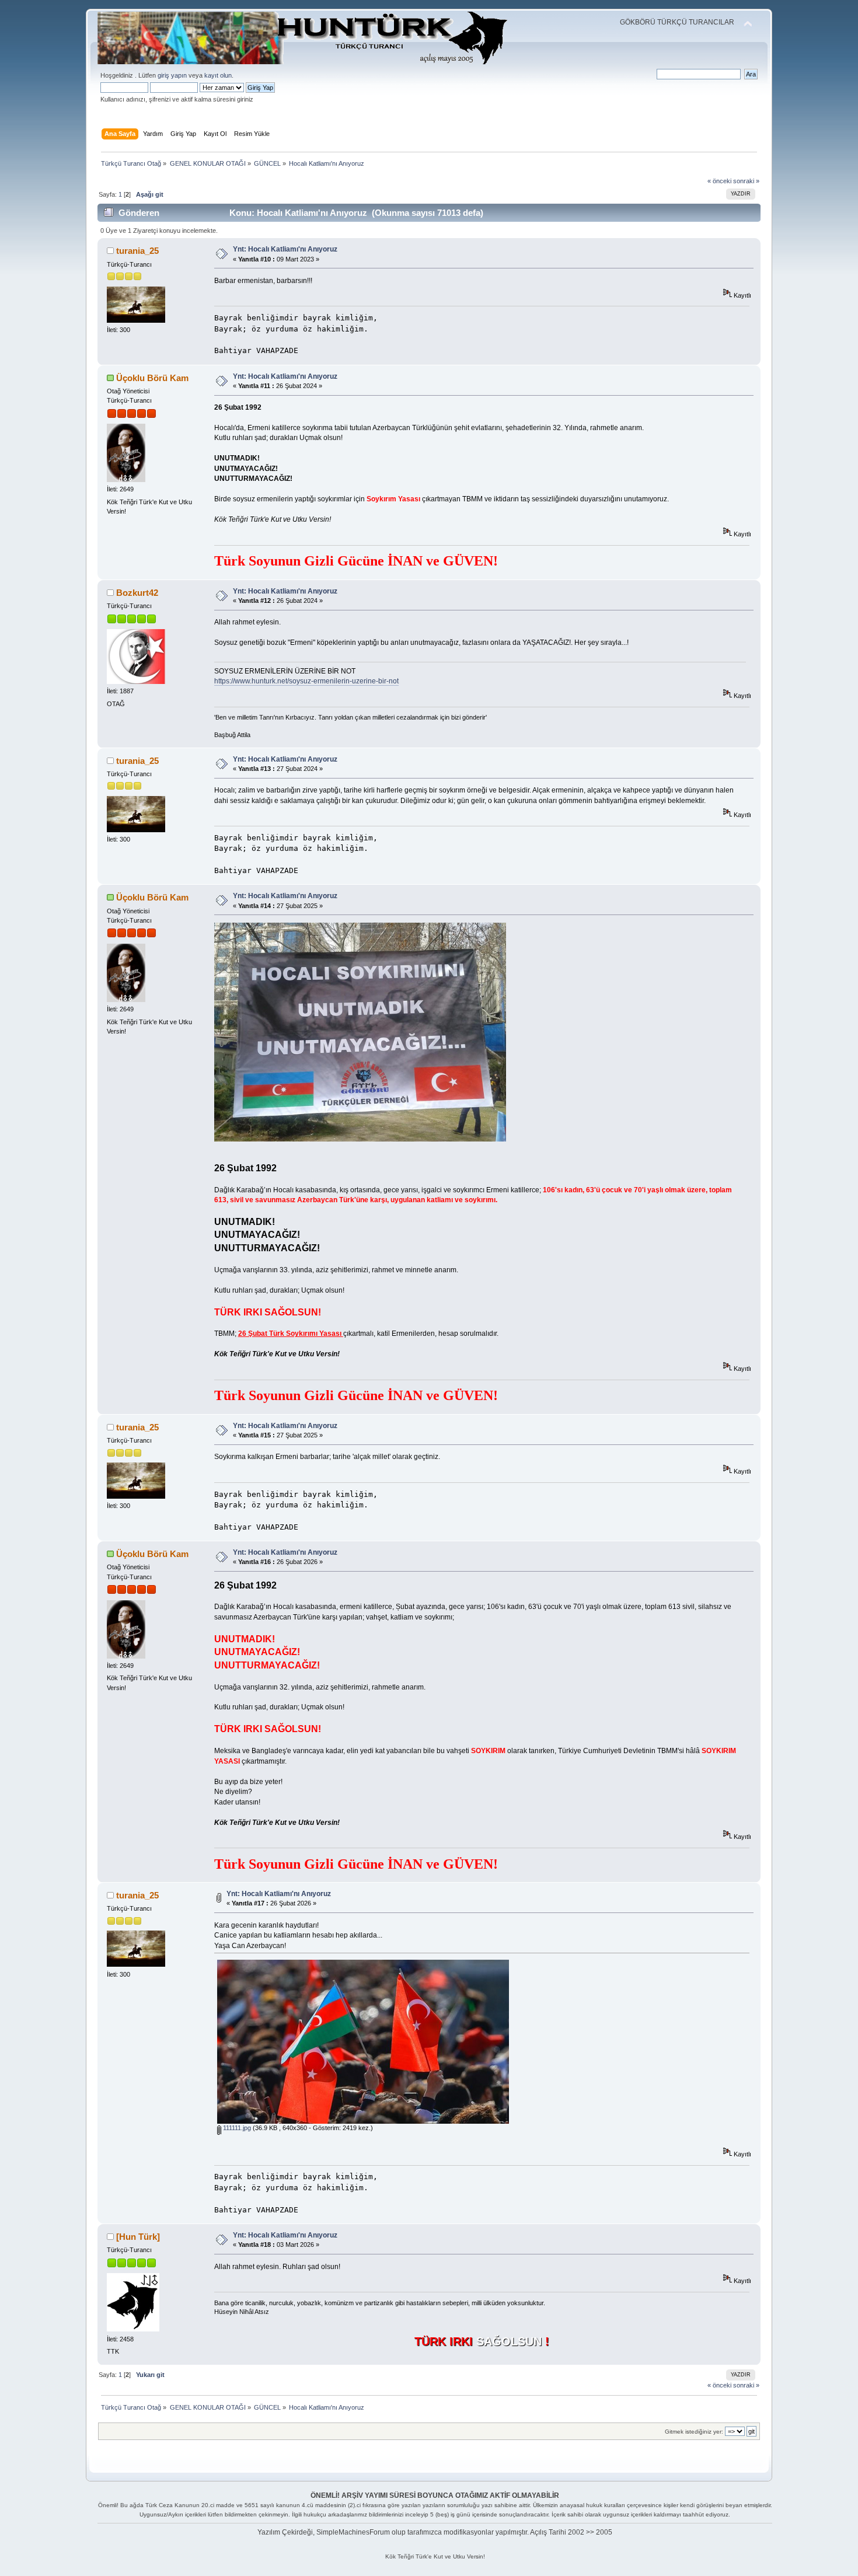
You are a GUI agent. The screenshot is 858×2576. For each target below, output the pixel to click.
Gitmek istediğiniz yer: (694, 2432)
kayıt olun (218, 75)
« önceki (719, 181)
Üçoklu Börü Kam (152, 378)
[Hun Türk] (138, 2237)
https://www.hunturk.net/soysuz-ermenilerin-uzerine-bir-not (306, 681)
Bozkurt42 (137, 593)
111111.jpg (236, 2128)
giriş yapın (172, 75)
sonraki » (746, 181)
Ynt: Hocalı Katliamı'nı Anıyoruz (285, 249)
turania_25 (137, 251)
